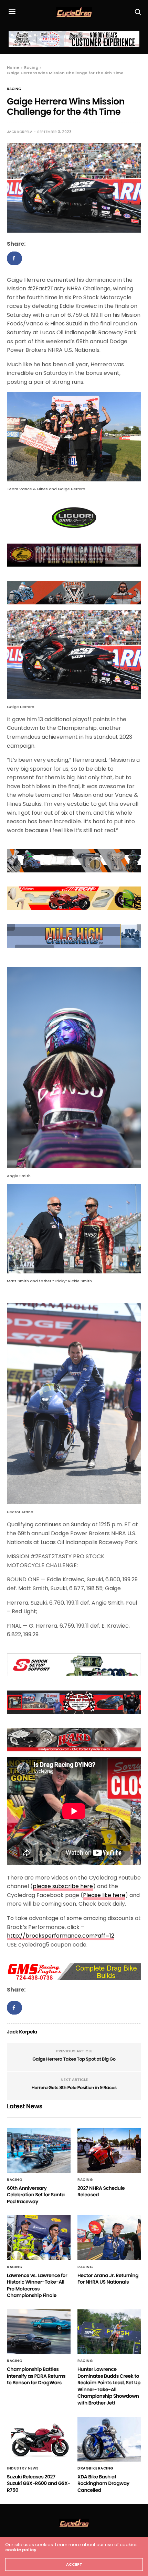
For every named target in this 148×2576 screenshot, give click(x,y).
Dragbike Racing (96, 2468)
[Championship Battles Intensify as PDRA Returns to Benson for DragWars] (39, 2332)
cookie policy (21, 2550)
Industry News (23, 2468)
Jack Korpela (20, 132)
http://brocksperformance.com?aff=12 (61, 1936)
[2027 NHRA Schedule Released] (109, 2151)
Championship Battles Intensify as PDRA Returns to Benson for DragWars (36, 2376)
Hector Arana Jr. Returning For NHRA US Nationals (108, 2279)
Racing (14, 89)
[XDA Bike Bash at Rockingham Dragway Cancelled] (109, 2439)
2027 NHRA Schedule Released (101, 2192)
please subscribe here (63, 1886)
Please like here (104, 1895)
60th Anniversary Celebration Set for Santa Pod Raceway (36, 2195)
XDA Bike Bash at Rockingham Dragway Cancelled (103, 2483)
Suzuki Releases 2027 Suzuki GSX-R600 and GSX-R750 (39, 2483)
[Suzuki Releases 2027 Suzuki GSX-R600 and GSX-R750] (39, 2439)
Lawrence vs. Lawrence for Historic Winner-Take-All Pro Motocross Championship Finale (37, 2285)
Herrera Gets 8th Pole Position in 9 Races (74, 2088)
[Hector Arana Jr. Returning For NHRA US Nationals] (109, 2238)
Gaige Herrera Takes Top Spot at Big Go (74, 2059)
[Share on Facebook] (14, 258)
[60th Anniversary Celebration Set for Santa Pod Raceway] (39, 2151)
